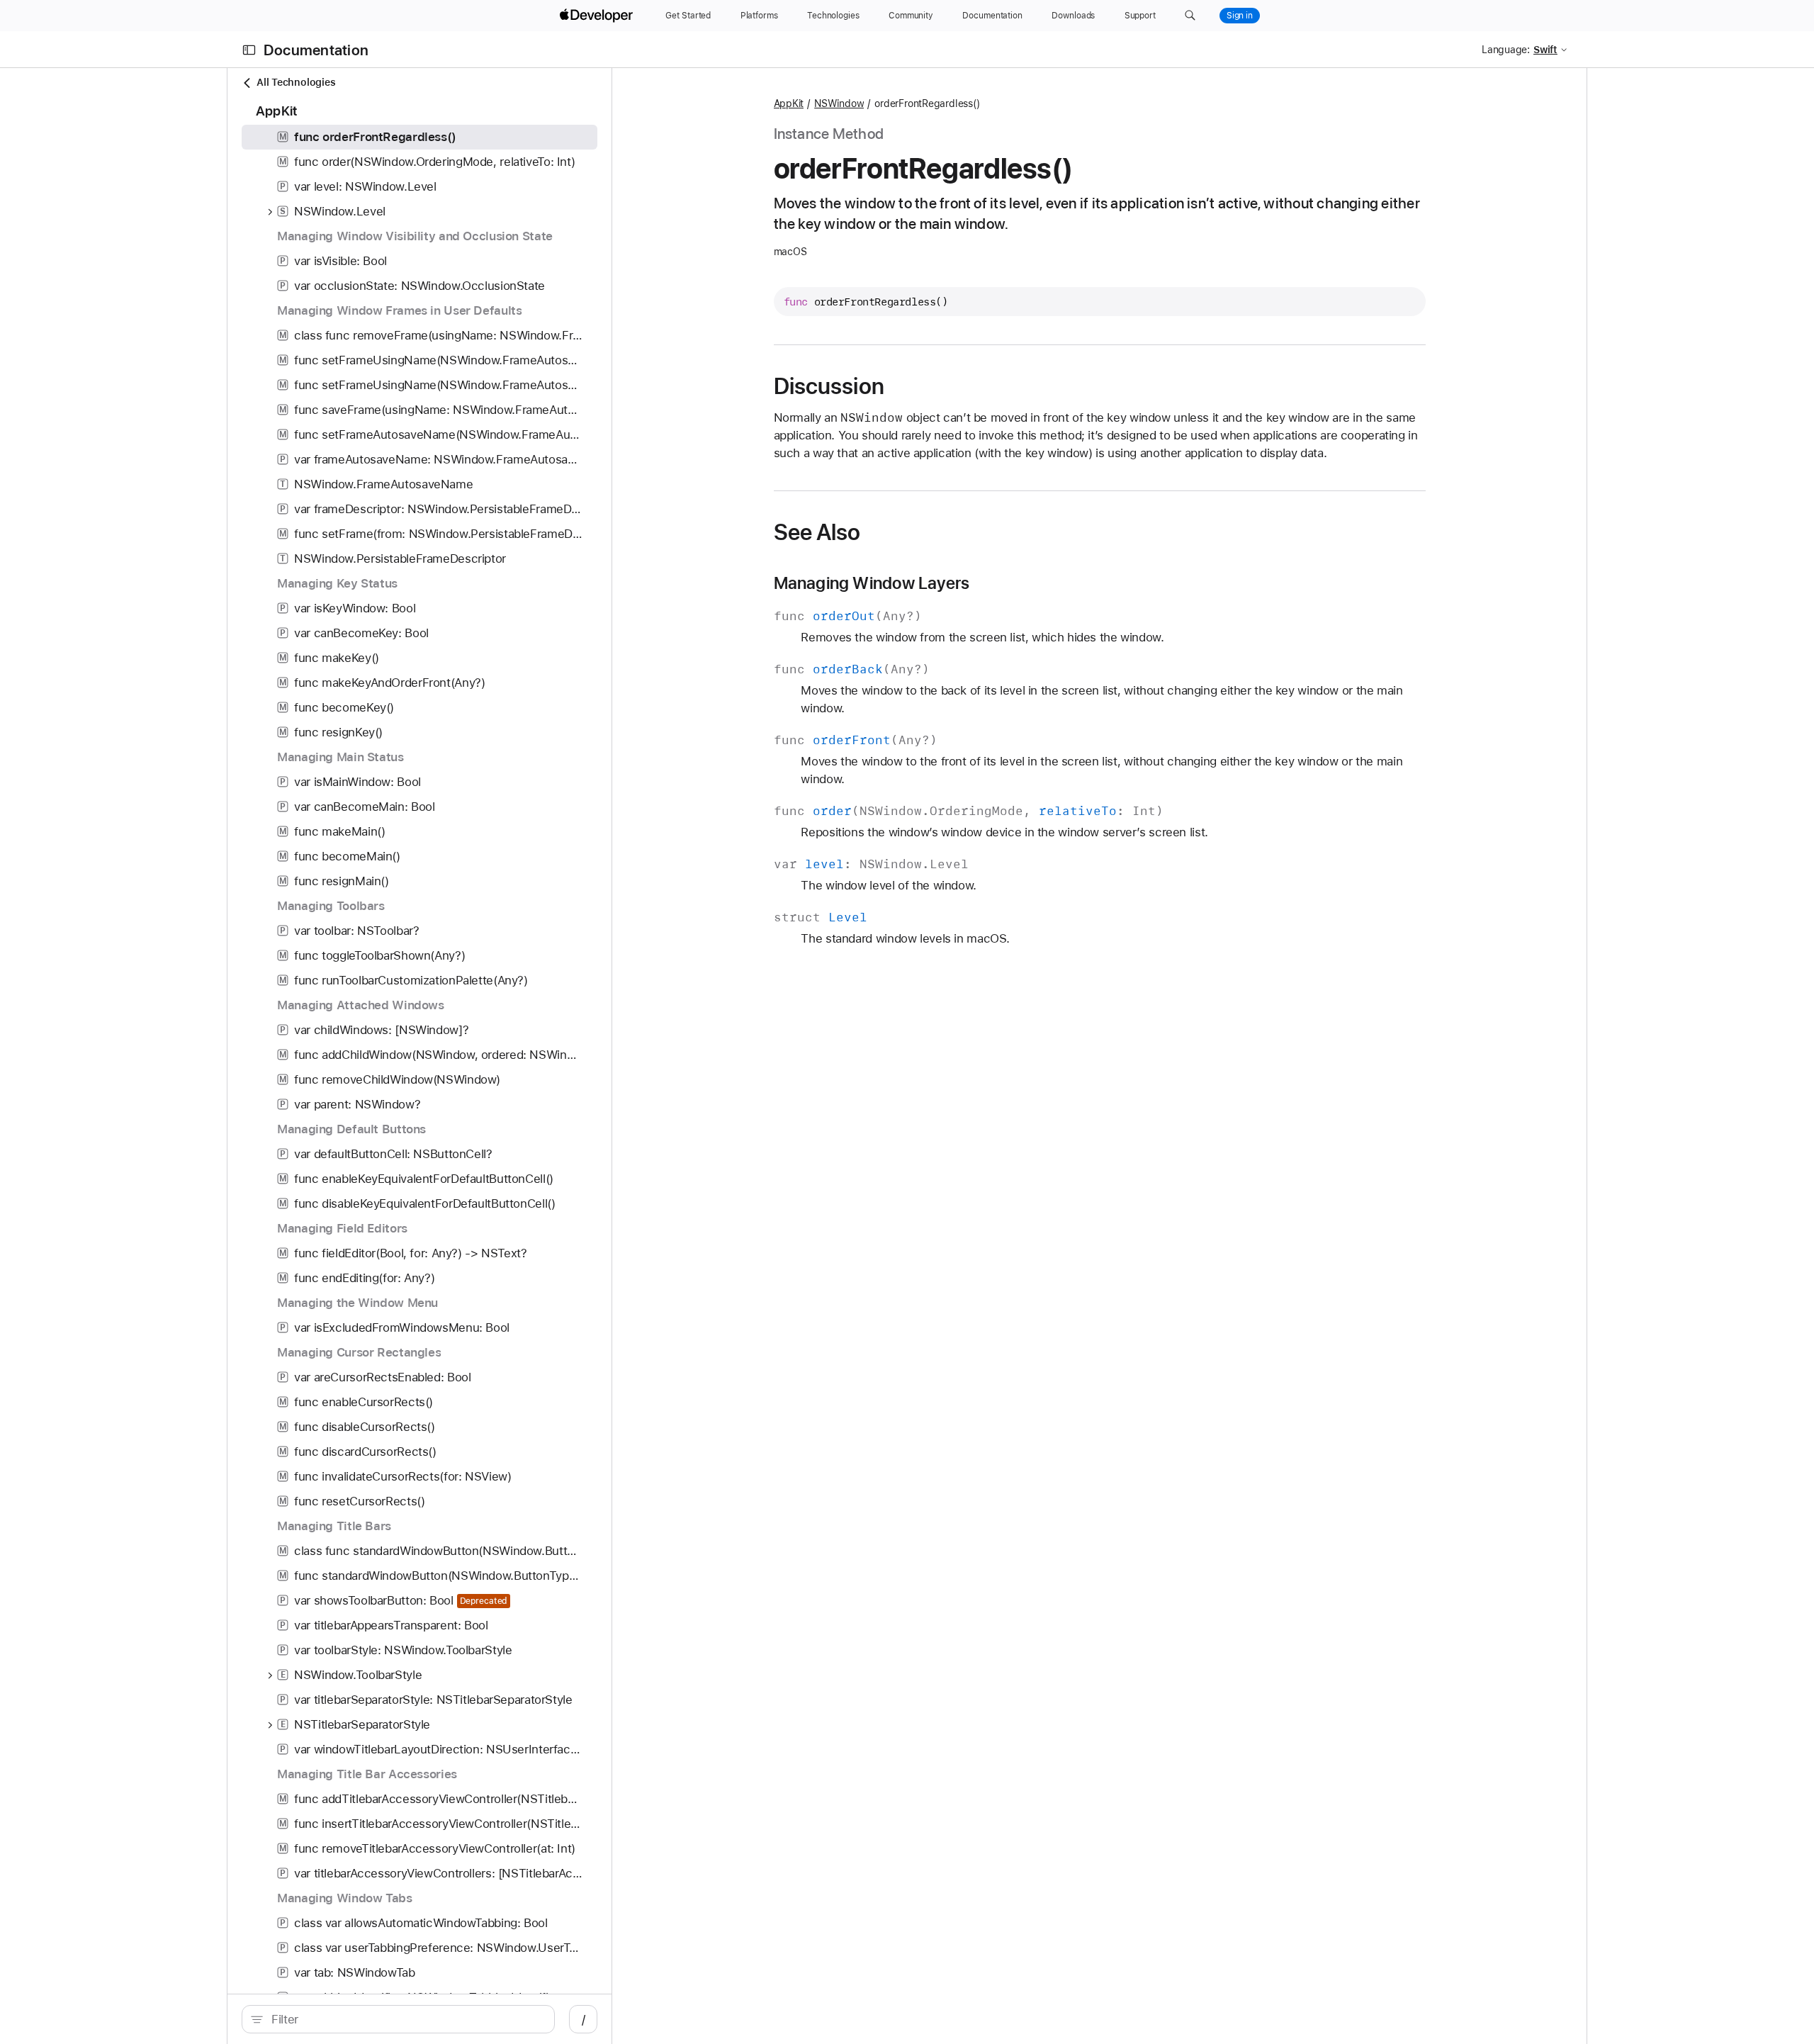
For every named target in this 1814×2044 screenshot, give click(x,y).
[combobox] (406, 2019)
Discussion (829, 386)
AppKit (789, 103)
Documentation (316, 50)
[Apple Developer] (598, 16)
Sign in (1240, 16)
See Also (817, 532)
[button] (1190, 16)
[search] (398, 2019)
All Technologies (296, 82)
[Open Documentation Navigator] (249, 50)
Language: (1506, 50)
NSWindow (839, 103)
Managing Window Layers (872, 583)
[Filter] (406, 2019)
